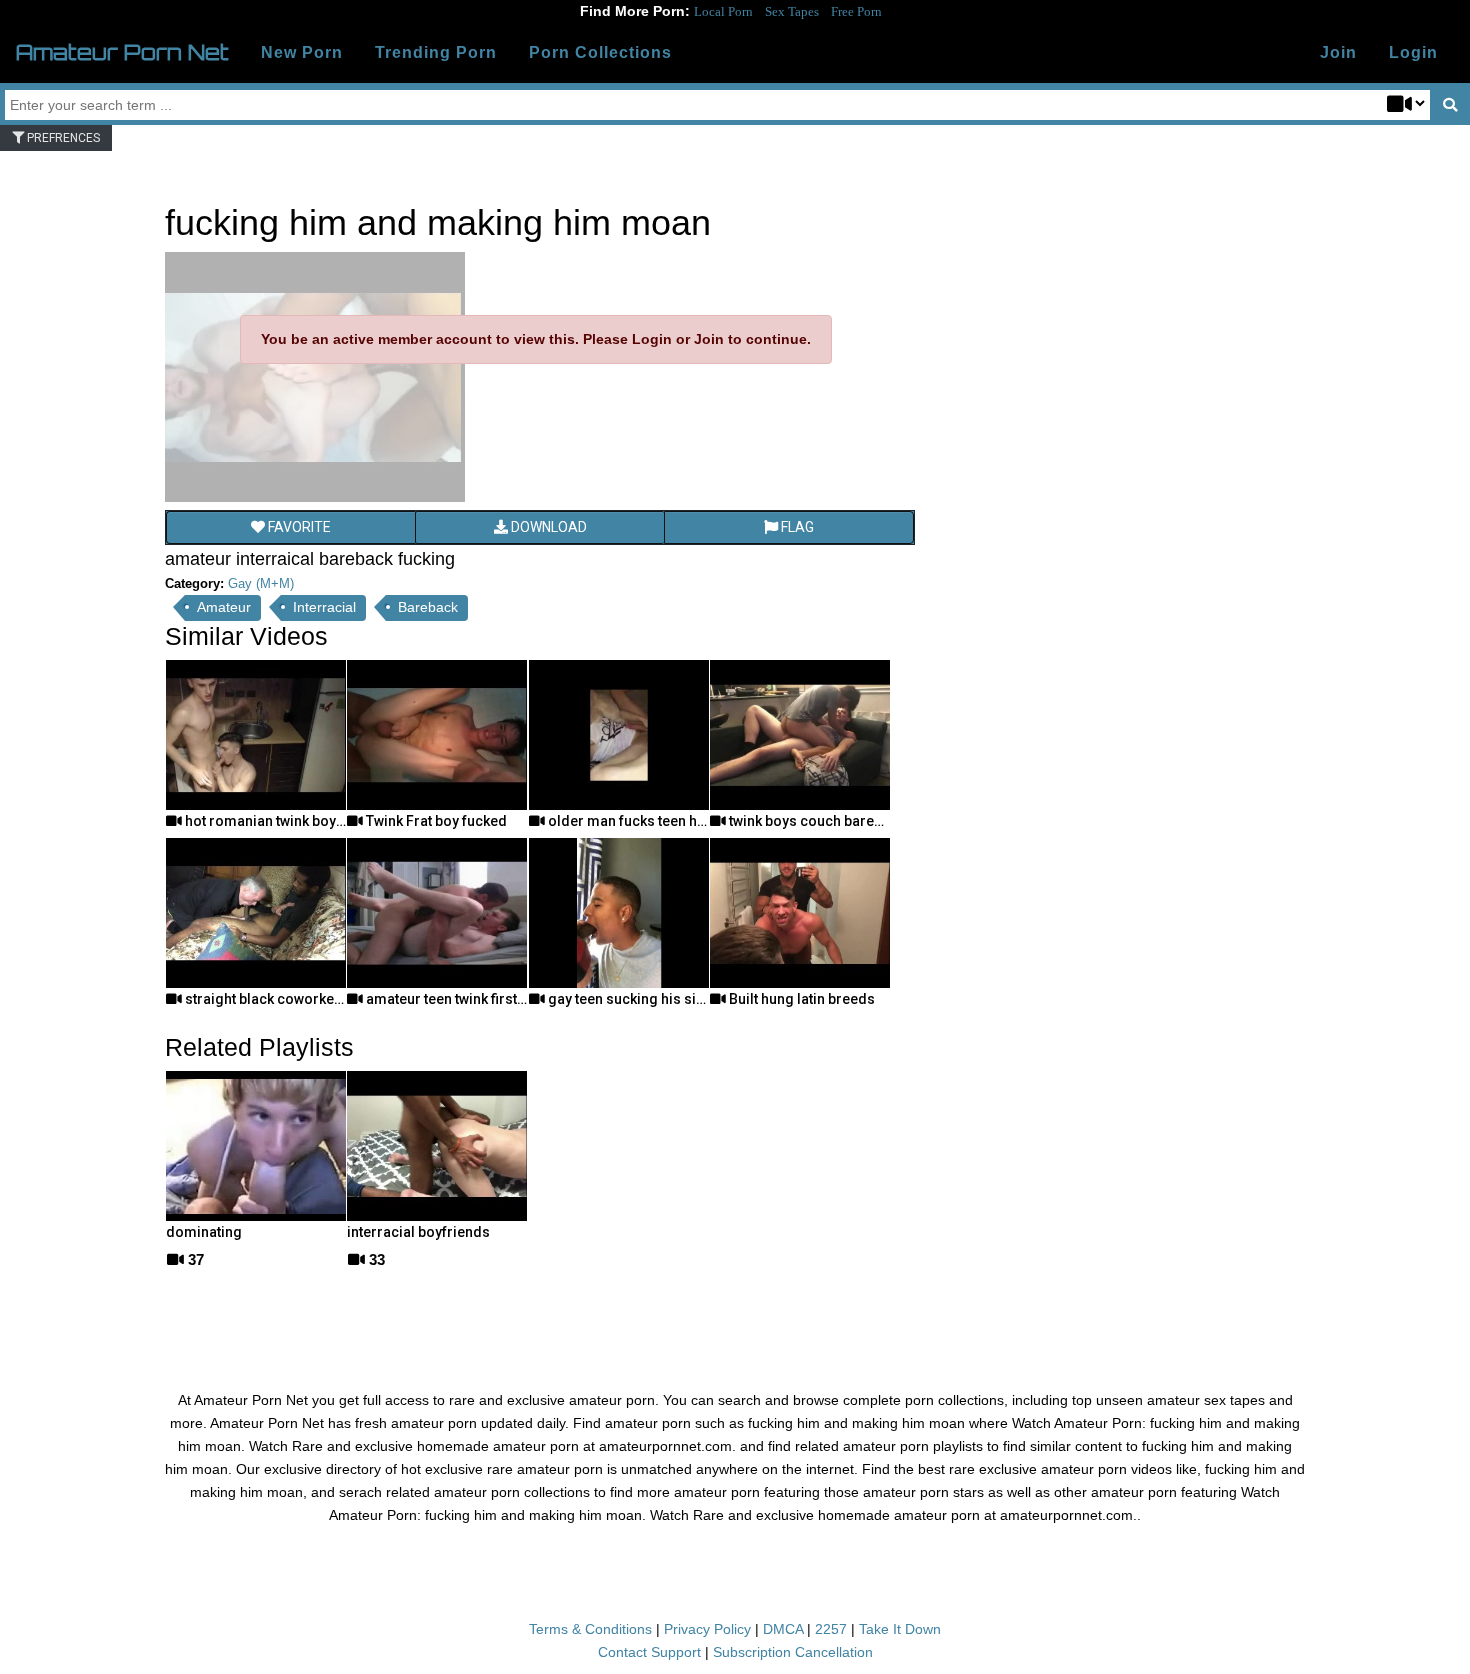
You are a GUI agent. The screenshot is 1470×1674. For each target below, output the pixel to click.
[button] (1413, 53)
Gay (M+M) (261, 583)
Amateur (224, 607)
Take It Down (900, 1629)
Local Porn (723, 11)
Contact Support (649, 1652)
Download (547, 527)
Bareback (428, 607)
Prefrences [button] (62, 138)
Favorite (298, 527)
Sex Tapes (792, 11)
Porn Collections (600, 52)
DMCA (783, 1629)
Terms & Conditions (590, 1629)
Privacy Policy (707, 1629)
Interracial (324, 607)
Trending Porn (436, 52)
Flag (796, 527)
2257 (831, 1629)
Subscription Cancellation (793, 1652)
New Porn (302, 52)
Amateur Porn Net (122, 52)
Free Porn (856, 11)
